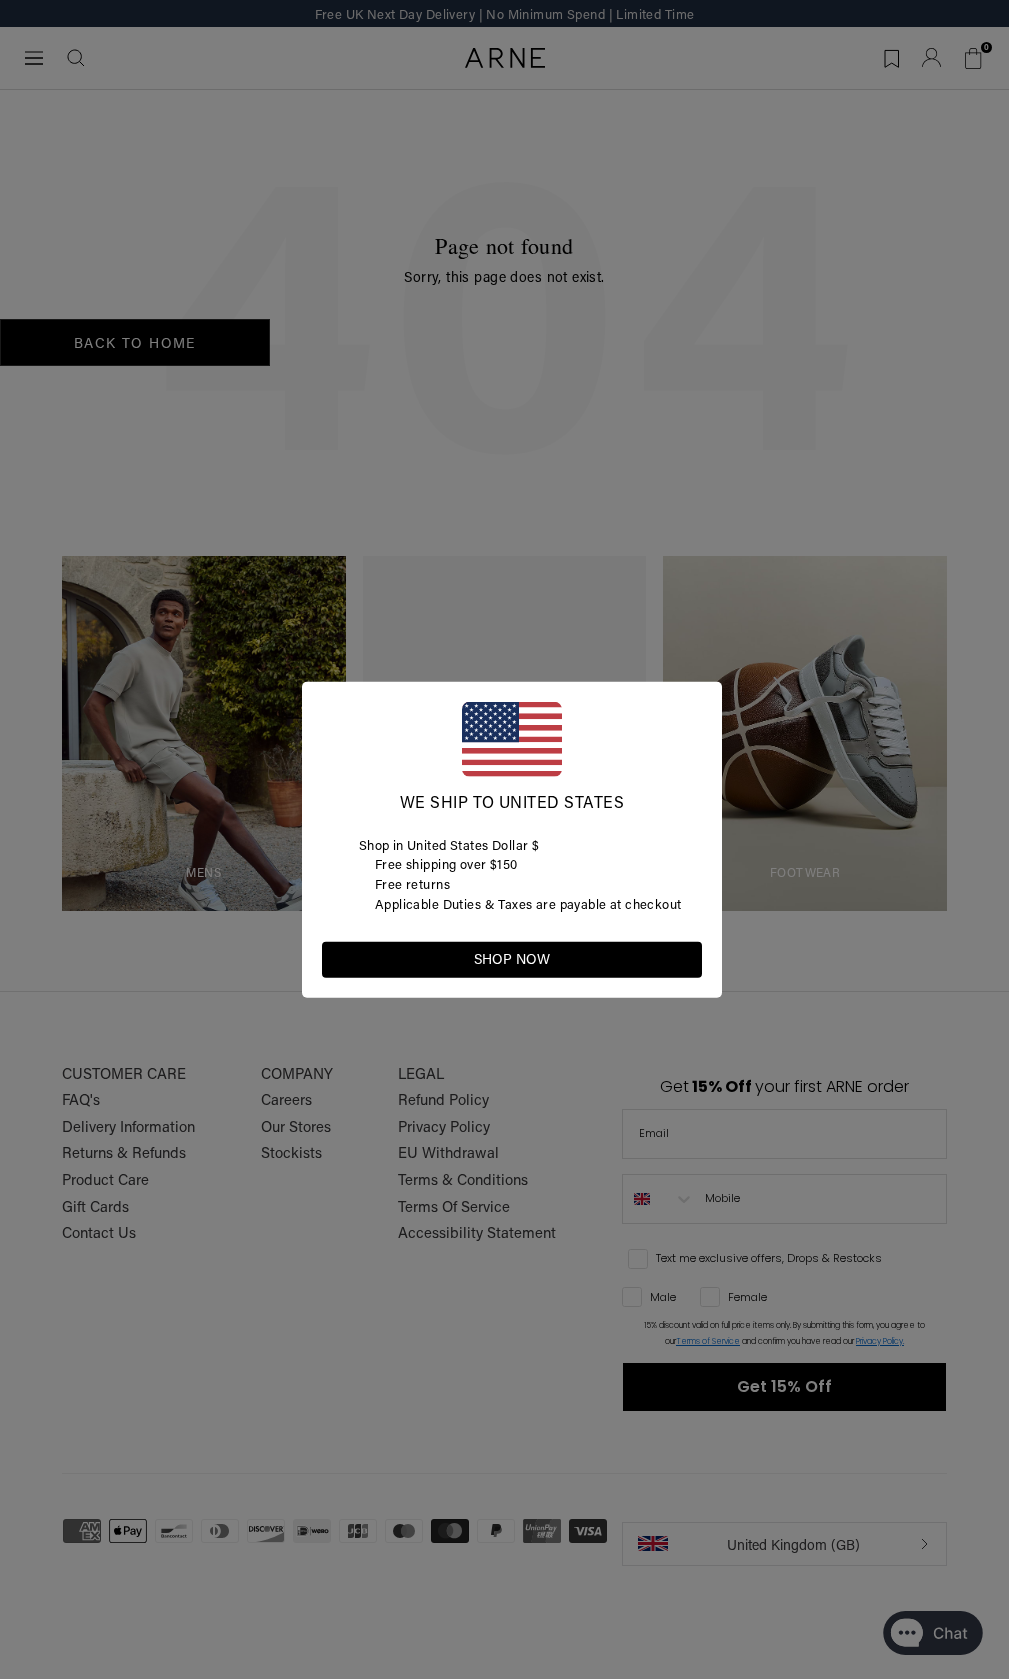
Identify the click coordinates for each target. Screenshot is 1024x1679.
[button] (686, 958)
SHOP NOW (512, 959)
